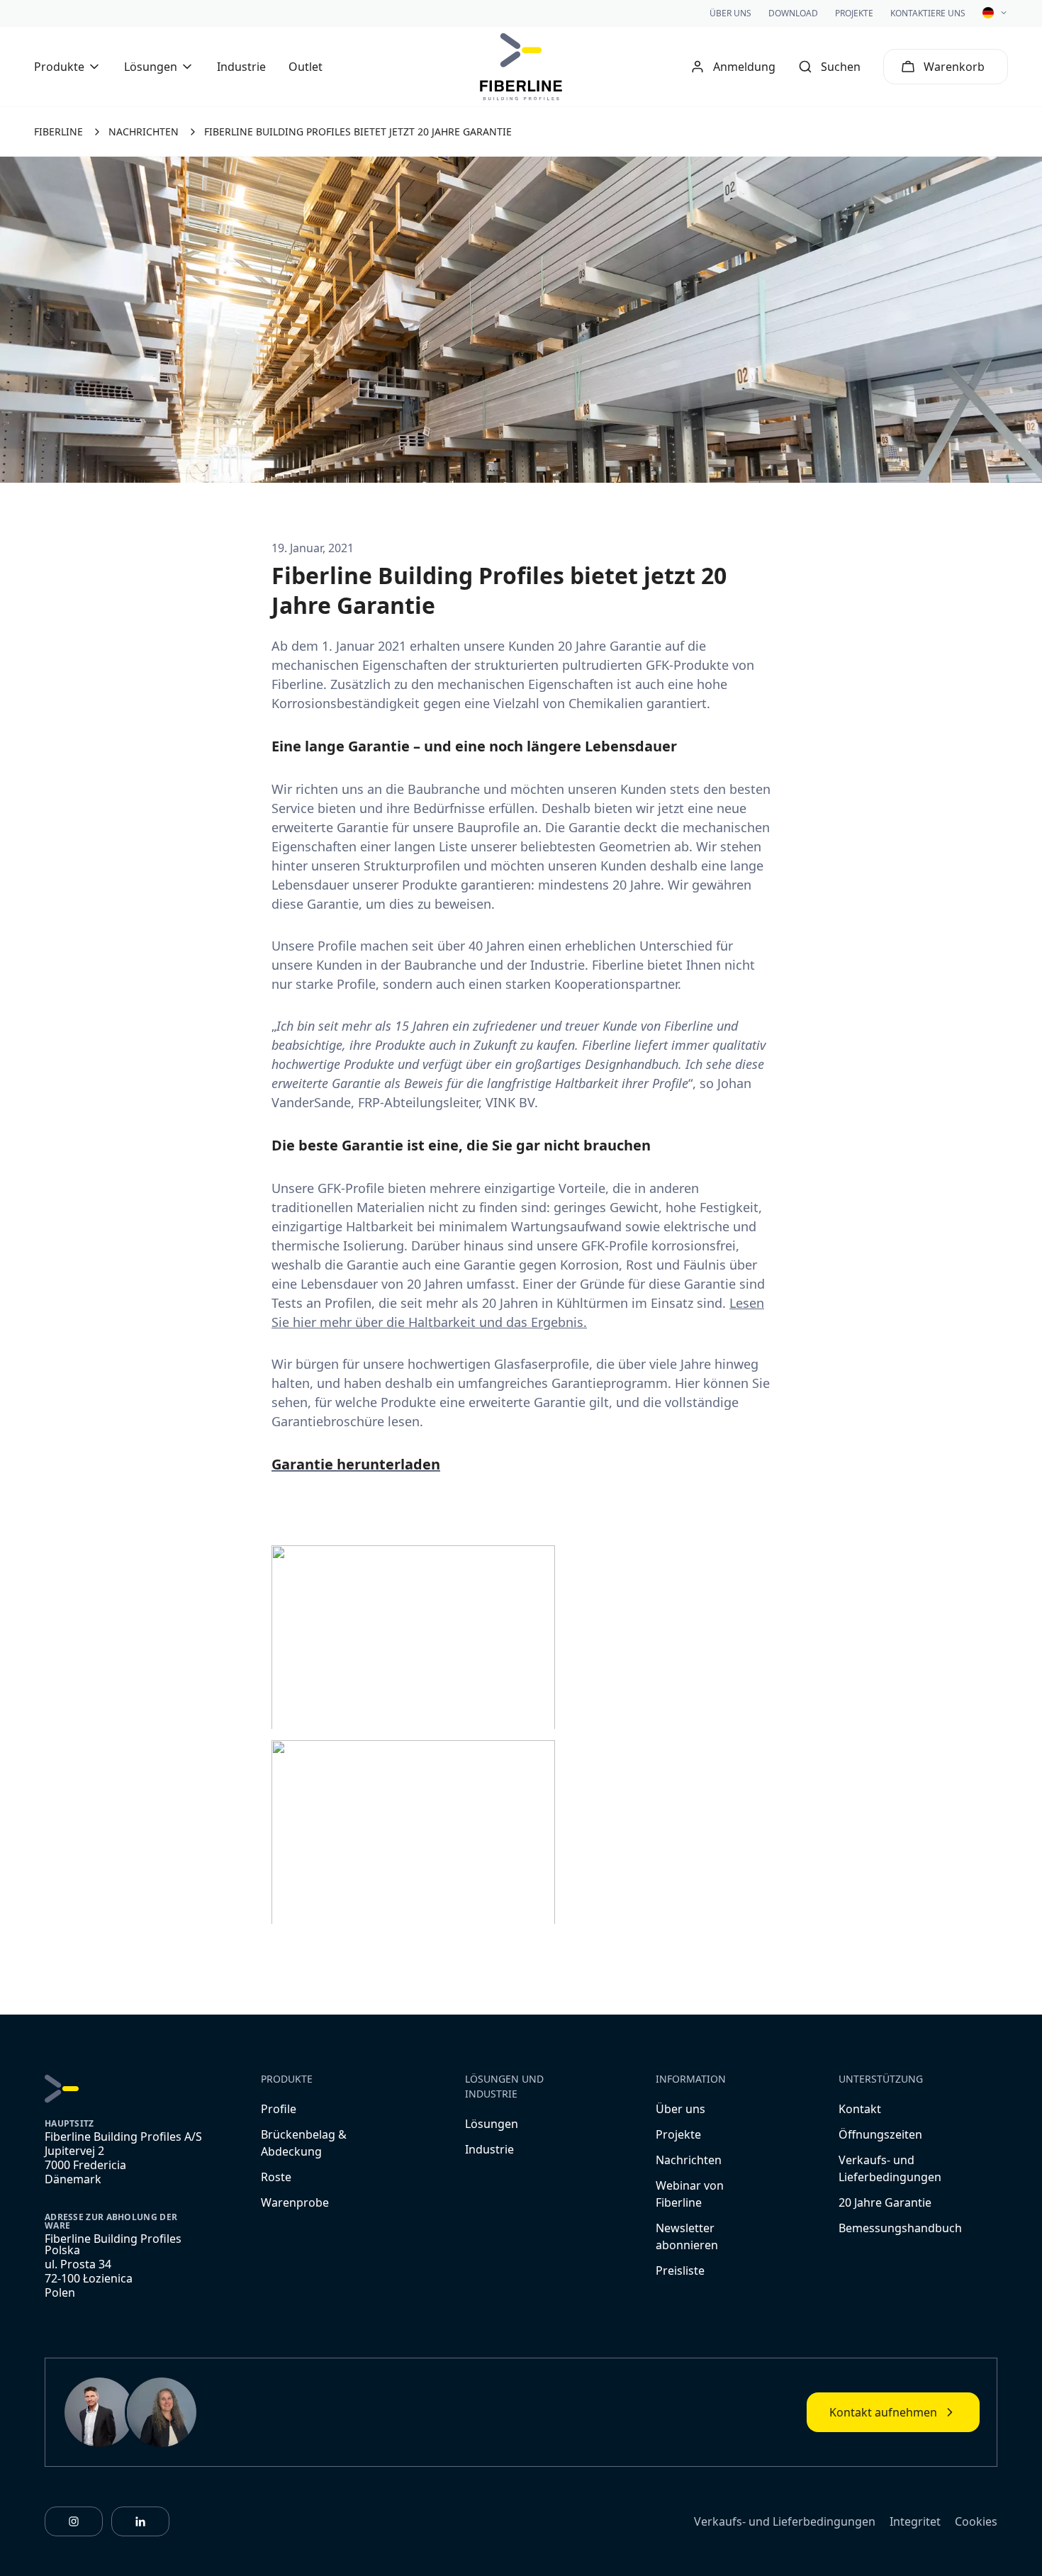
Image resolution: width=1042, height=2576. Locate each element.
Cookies (976, 2521)
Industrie (241, 67)
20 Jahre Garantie (885, 2202)
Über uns (730, 13)
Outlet (306, 67)
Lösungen (492, 2124)
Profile (279, 2109)
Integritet (915, 2521)
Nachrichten (689, 2160)
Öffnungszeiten (880, 2134)
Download (793, 13)
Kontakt (860, 2109)
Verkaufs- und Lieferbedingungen (785, 2521)
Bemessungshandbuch (900, 2228)
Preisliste (680, 2270)
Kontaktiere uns (928, 13)
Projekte (854, 13)
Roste (276, 2177)
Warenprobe (295, 2202)
